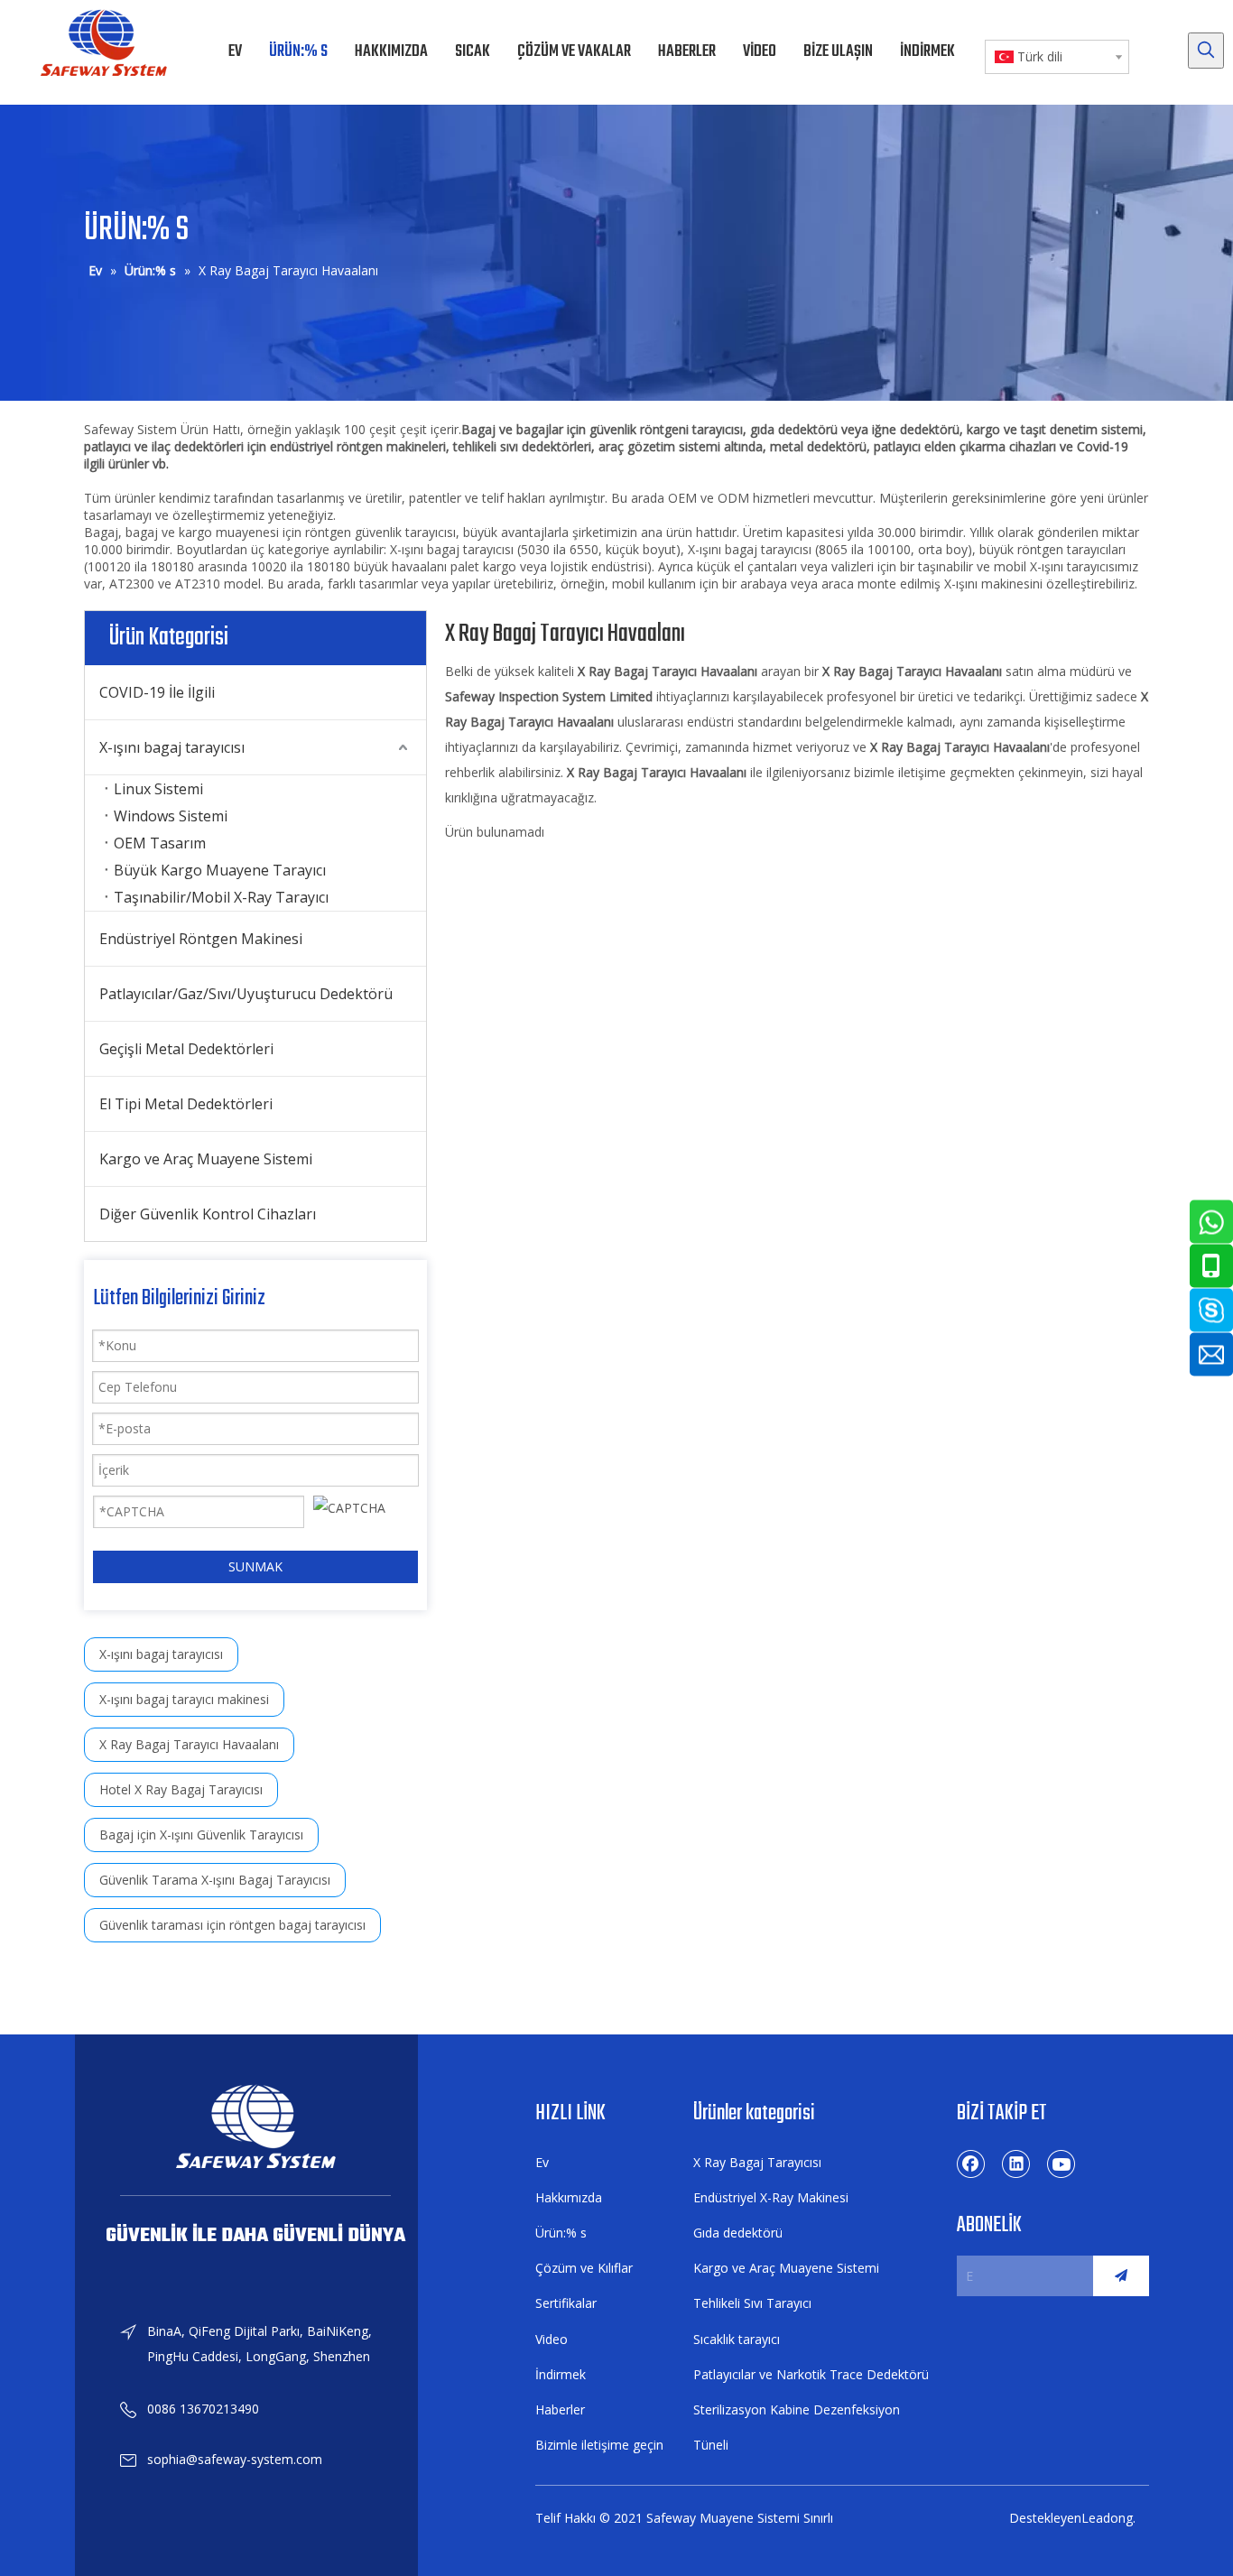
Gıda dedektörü (738, 2233)
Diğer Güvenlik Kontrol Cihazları (208, 1214)
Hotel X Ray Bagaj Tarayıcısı (181, 1789)
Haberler (560, 2409)
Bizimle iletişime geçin (599, 2445)
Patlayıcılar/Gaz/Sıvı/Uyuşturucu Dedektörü (246, 994)
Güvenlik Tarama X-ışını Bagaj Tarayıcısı (215, 1880)
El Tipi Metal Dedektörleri (186, 1104)
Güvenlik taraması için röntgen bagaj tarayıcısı (232, 1925)
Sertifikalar (566, 2303)
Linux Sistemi (158, 789)
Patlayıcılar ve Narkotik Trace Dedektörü (811, 2374)
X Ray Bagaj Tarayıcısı (757, 2162)
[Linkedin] (1016, 2164)
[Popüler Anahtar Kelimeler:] (1206, 51)
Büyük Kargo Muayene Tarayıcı (220, 870)
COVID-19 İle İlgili (157, 692)
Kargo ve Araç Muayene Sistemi (206, 1159)
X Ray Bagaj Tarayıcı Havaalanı (189, 1744)
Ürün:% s (561, 2233)
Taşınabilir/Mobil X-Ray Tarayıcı (221, 897)
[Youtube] (1061, 2164)
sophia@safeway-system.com (235, 2459)
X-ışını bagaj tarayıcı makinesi (184, 1699)
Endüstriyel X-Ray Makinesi (771, 2197)
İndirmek (561, 2374)
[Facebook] (971, 2164)
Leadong (1107, 2518)
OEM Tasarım (160, 843)
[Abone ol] (1121, 2276)
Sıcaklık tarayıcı (737, 2339)
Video (552, 2339)
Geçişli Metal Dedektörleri (186, 1049)
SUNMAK (255, 1566)
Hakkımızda (569, 2197)
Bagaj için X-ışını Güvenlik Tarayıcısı (201, 1835)
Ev (542, 2162)
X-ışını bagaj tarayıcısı (172, 747)
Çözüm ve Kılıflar (584, 2268)
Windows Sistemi (171, 816)
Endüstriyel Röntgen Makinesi (201, 939)
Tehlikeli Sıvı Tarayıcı (752, 2303)
